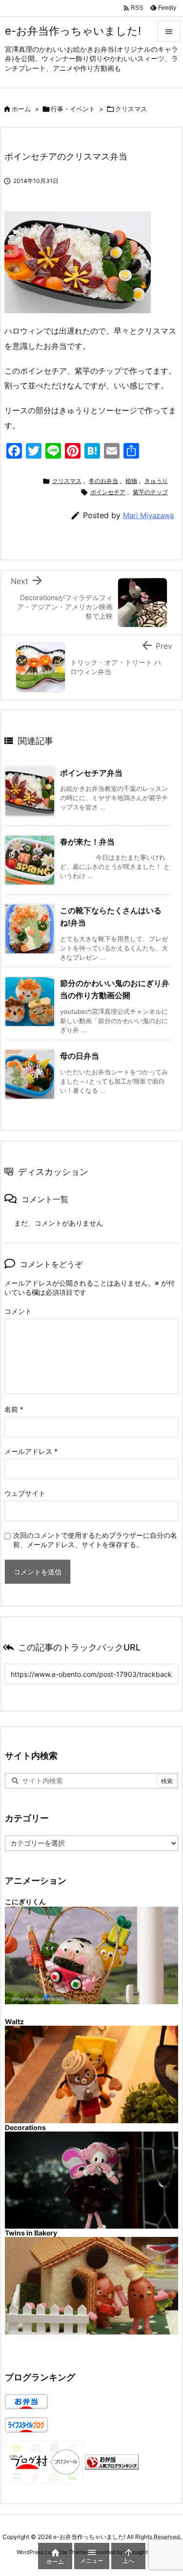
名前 (14, 1409)
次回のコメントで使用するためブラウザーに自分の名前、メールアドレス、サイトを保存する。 (95, 1540)
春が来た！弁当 (87, 842)
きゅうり (156, 481)
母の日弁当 (80, 1056)
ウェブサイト (25, 1493)
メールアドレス (31, 1451)
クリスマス (131, 109)
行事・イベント (73, 109)
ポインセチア (108, 492)
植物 (131, 481)
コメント (18, 1311)
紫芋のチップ (150, 492)
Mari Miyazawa (148, 515)
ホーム (21, 109)
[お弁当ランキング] (112, 2462)
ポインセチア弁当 (91, 773)
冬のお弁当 (103, 481)
